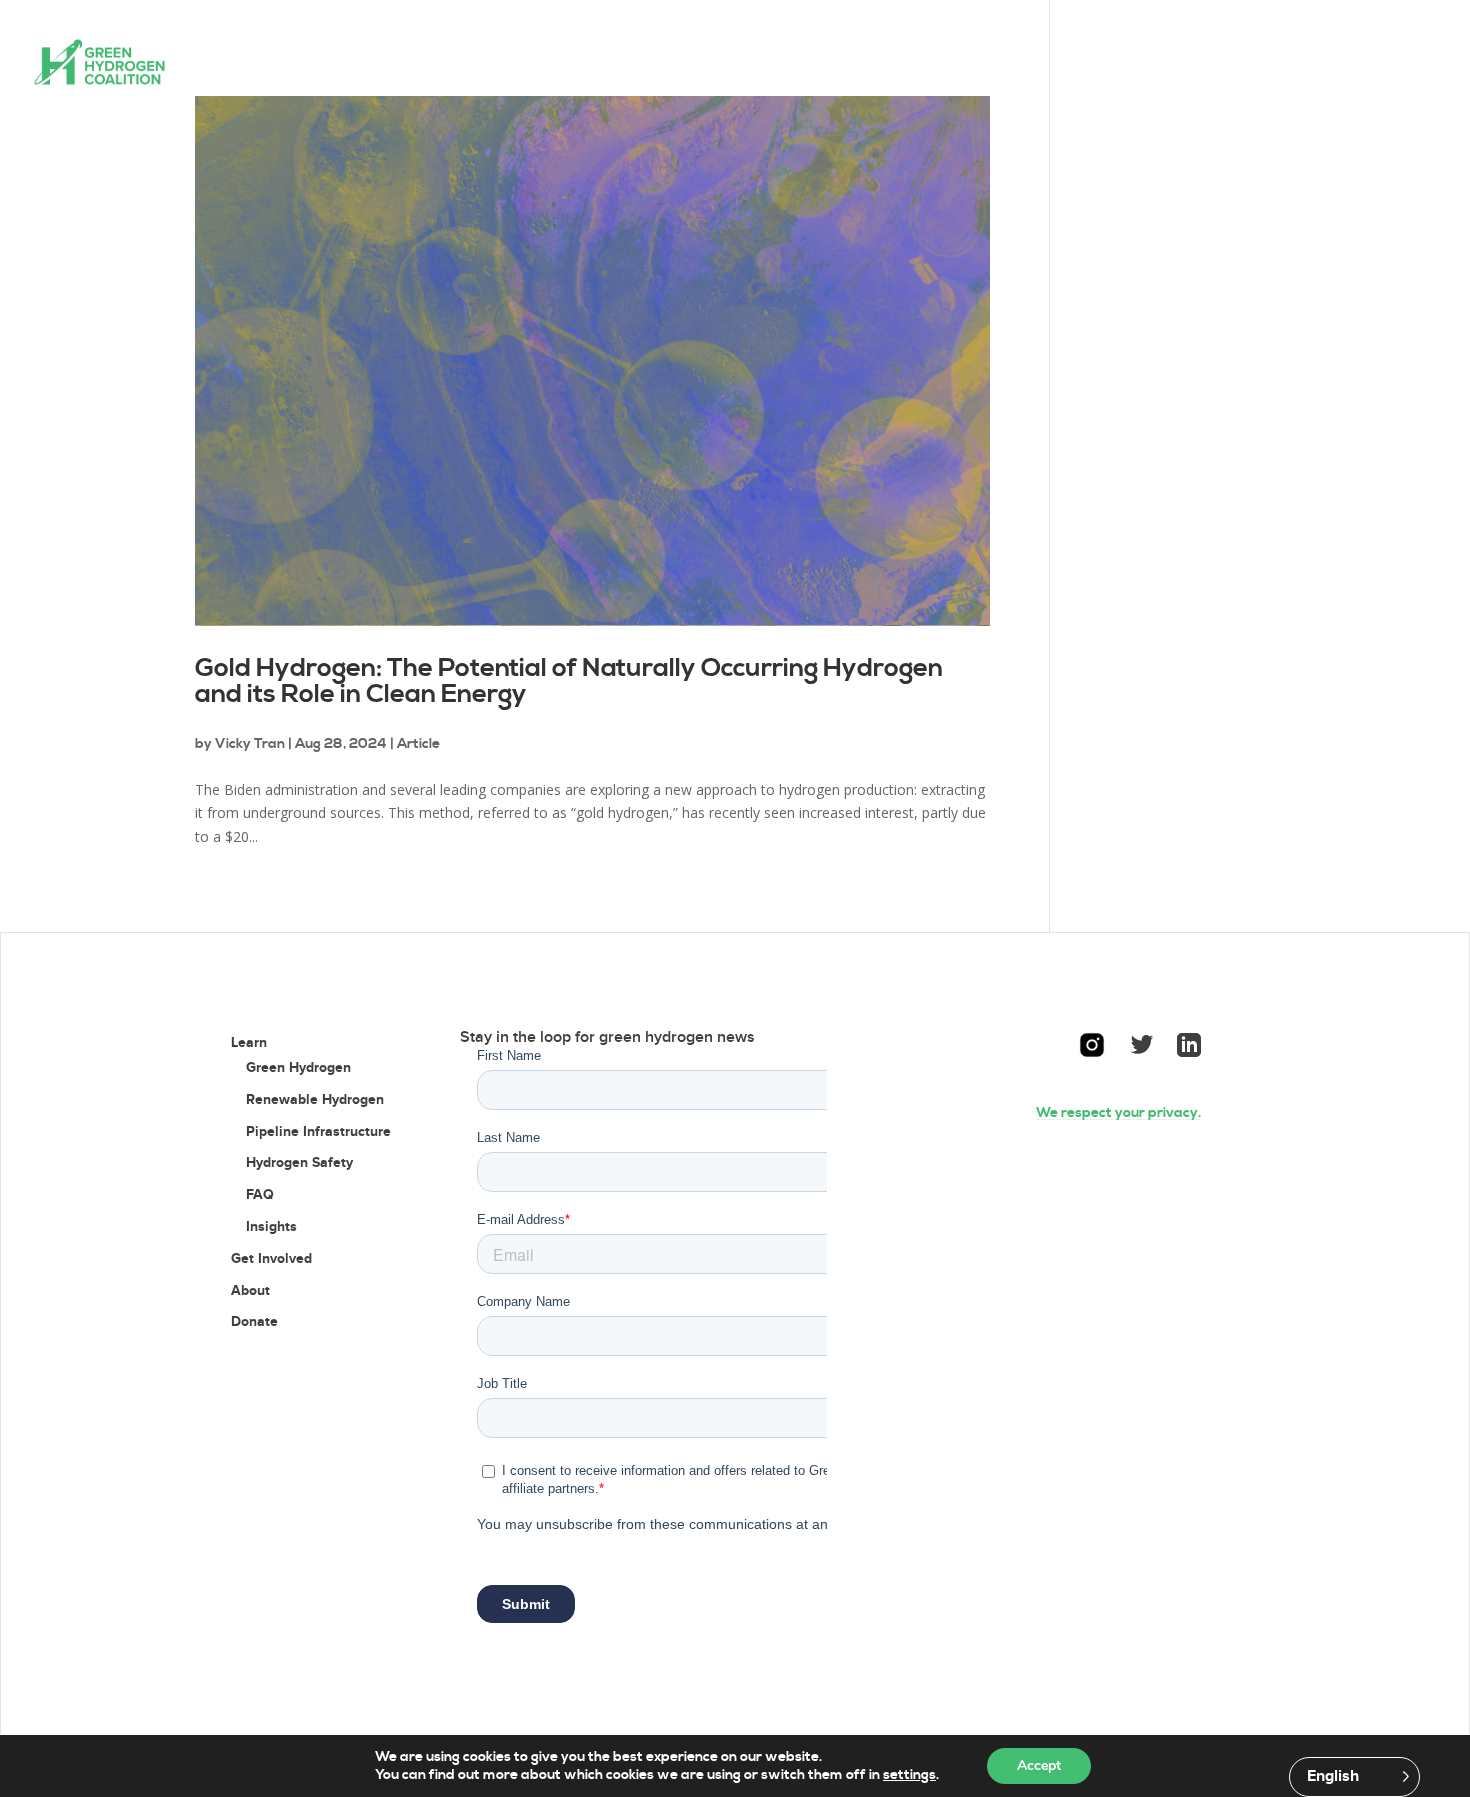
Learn (554, 63)
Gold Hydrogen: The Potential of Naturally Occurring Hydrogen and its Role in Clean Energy (569, 681)
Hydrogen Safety (299, 1162)
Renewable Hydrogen (315, 1099)
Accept (1039, 1765)
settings (909, 1775)
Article (418, 744)
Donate (880, 63)
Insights (271, 1226)
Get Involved (680, 63)
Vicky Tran (250, 744)
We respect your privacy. (1118, 1113)
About (794, 63)
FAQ (260, 1194)
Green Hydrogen (298, 1067)
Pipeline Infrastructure (318, 1131)
